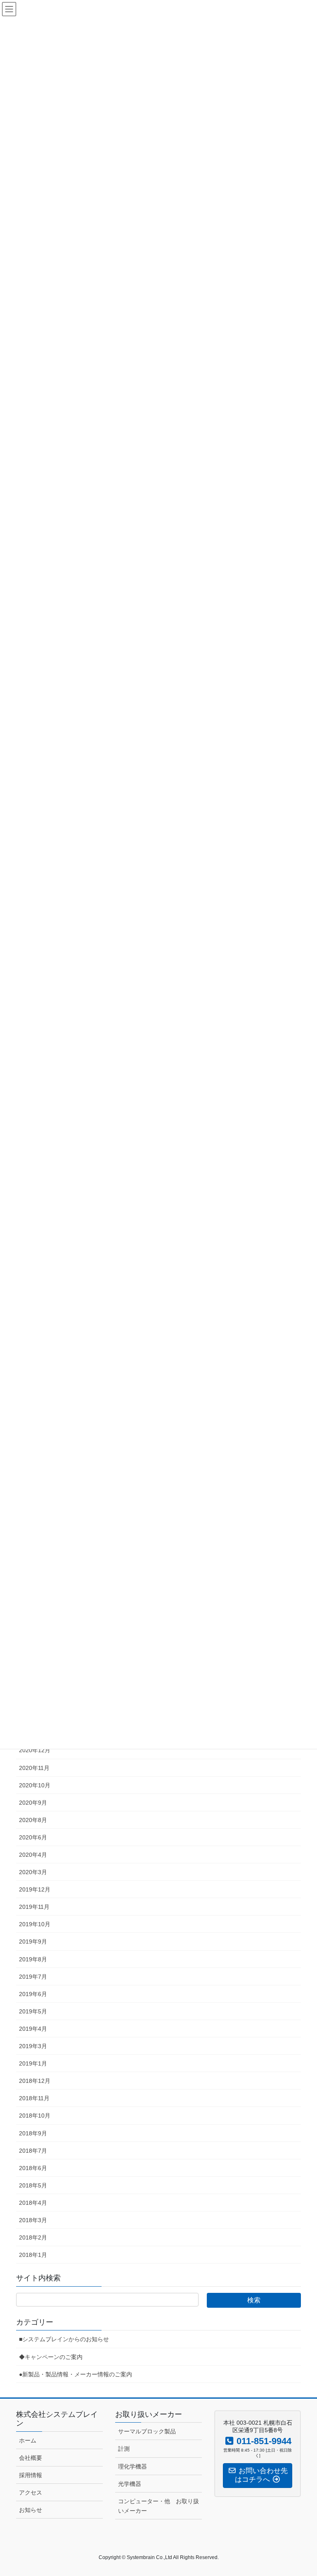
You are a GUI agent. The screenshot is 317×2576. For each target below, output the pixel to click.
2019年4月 (33, 2029)
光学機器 (130, 2484)
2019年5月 (33, 2011)
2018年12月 (35, 2081)
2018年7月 (33, 2151)
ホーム (28, 2440)
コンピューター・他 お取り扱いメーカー (158, 2506)
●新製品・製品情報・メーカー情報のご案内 (76, 2374)
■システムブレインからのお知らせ (64, 2339)
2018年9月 (33, 2133)
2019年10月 (35, 1924)
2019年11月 (34, 1907)
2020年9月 (33, 1803)
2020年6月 (33, 1837)
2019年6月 (33, 1994)
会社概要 (31, 2458)
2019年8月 (33, 1959)
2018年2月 (33, 2237)
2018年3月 (33, 2220)
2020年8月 (33, 1820)
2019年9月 (33, 1942)
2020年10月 (35, 1785)
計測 (124, 2449)
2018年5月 (33, 2185)
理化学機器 (132, 2466)
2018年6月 (33, 2168)
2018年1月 (33, 2255)
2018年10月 (35, 2116)
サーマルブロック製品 (147, 2431)
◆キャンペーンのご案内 (51, 2357)
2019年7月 (33, 1977)
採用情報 (31, 2475)
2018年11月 (34, 2098)
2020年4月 (33, 1855)
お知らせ (31, 2510)
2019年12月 (35, 1889)
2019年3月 (33, 2046)
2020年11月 (34, 1768)
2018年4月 (33, 2203)
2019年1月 (33, 2063)
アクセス (31, 2493)
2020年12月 (35, 1750)
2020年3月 (33, 1872)
